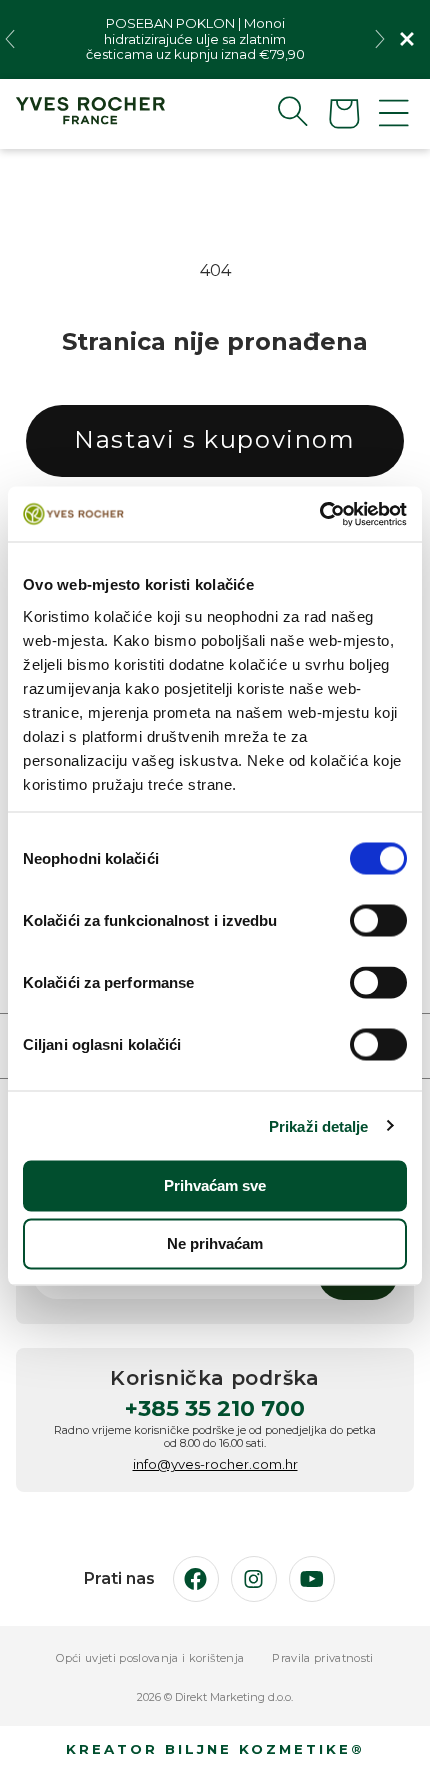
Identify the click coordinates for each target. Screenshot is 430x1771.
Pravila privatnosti (322, 1658)
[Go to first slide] (380, 39)
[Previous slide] (10, 39)
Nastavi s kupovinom (214, 439)
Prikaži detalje (319, 1125)
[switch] (378, 921)
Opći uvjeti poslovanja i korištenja (150, 1658)
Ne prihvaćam (215, 1243)
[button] (277, 111)
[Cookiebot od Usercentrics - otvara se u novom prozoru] (319, 514)
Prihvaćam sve (215, 1185)
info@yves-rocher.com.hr (215, 1464)
